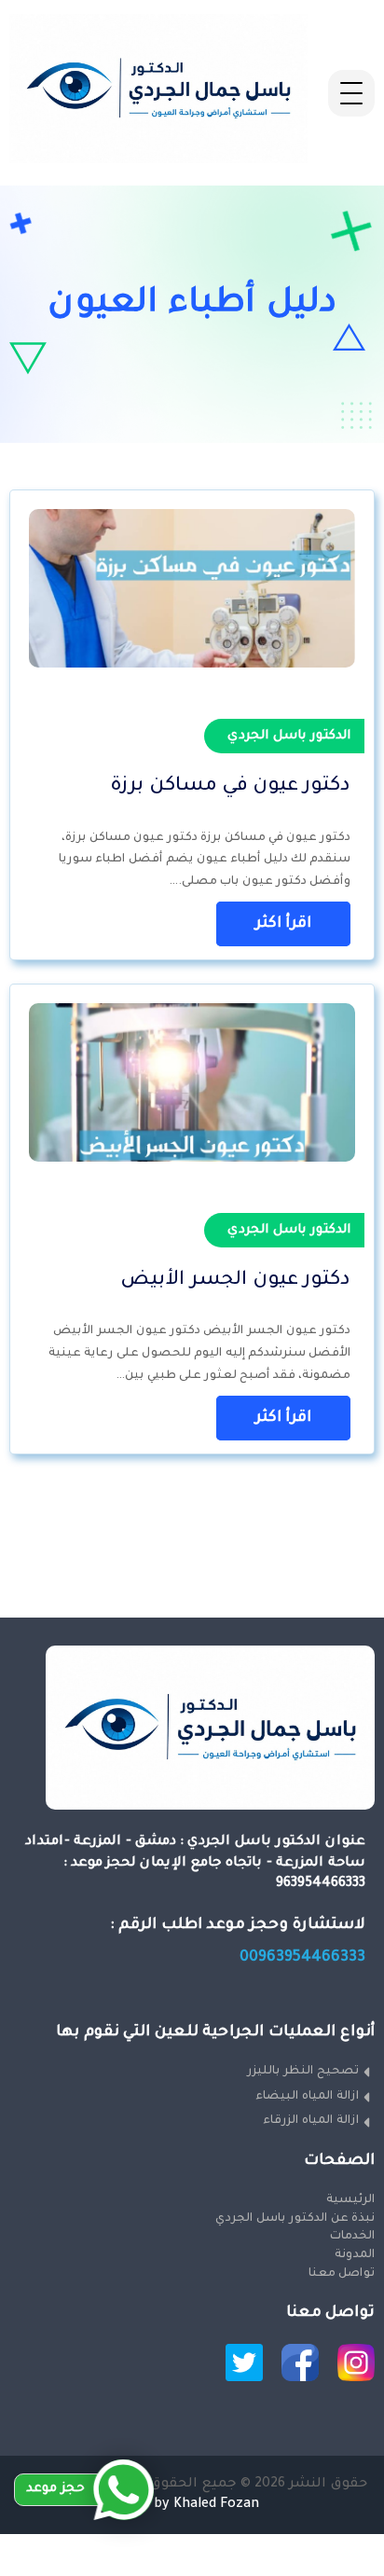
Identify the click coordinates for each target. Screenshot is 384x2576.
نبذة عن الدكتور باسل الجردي (295, 2219)
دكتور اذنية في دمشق (317, 2566)
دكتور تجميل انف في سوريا (298, 2544)
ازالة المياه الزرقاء (311, 2121)
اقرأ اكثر (283, 924)
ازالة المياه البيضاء (307, 2097)
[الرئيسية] (158, 161)
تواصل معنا (341, 2274)
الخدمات (352, 2237)
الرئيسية (350, 2200)
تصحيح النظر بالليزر (303, 2072)
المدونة (354, 2255)
